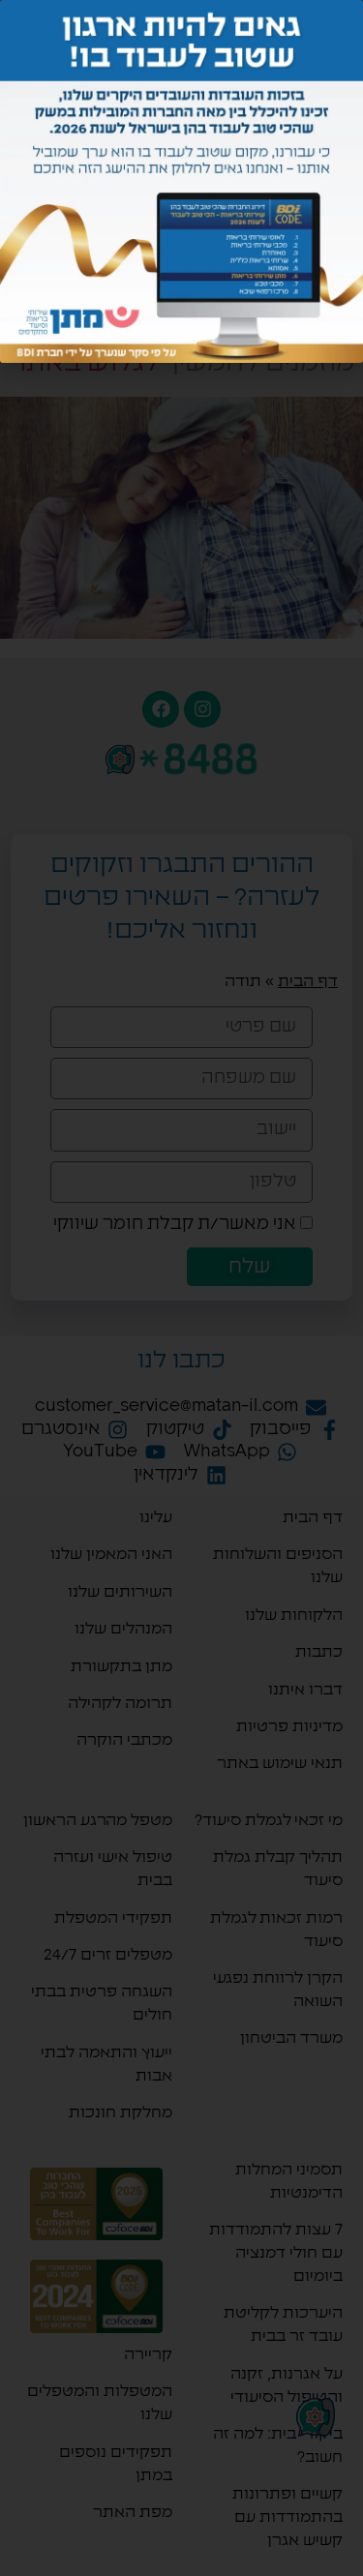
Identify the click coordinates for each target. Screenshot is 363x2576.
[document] (181, 1288)
